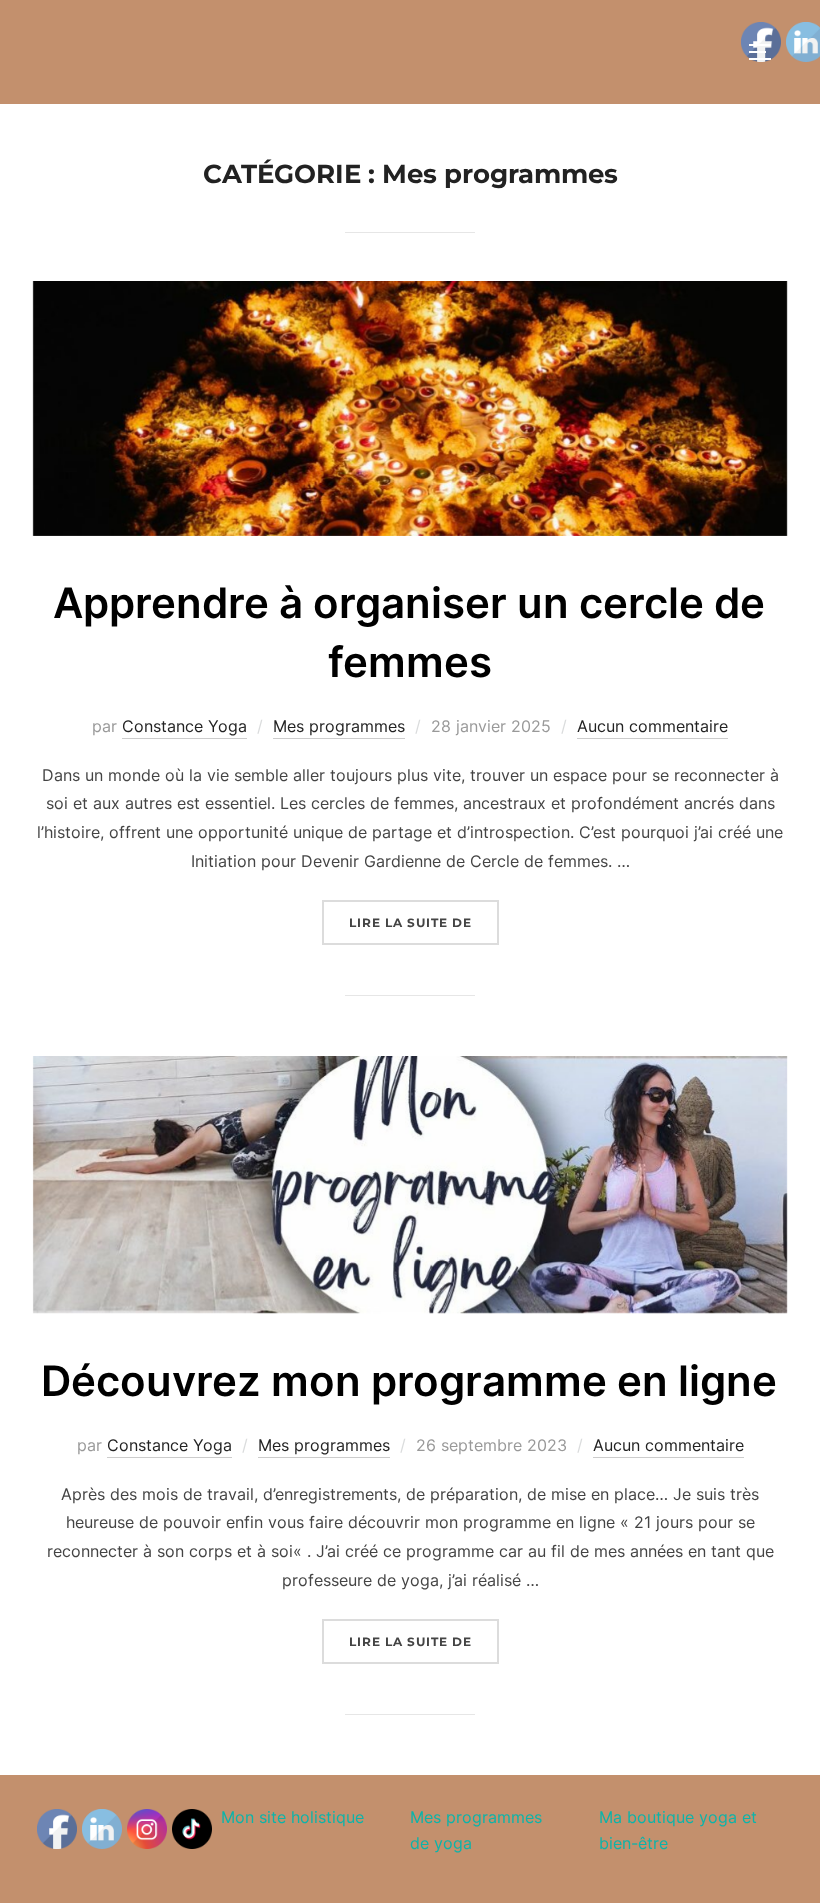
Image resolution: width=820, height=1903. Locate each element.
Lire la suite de (424, 922)
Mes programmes (339, 726)
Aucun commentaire (652, 726)
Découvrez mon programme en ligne (409, 1380)
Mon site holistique (292, 1817)
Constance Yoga (184, 726)
